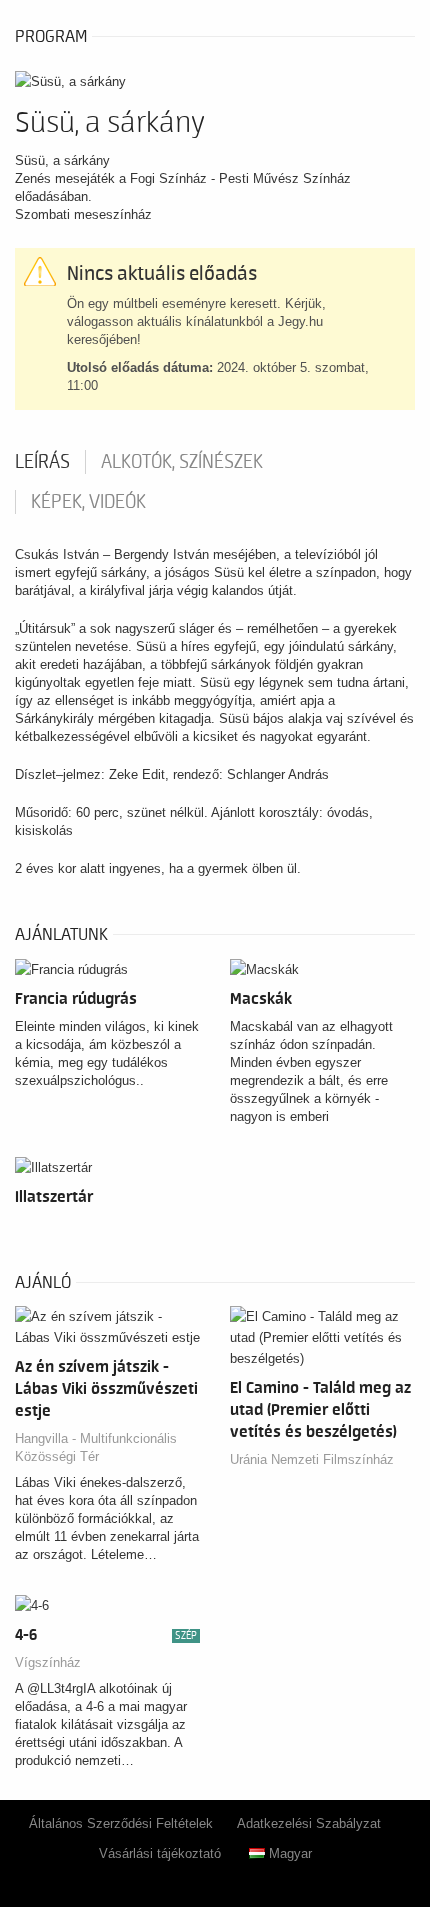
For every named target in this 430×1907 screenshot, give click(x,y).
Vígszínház (48, 1662)
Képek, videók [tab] (88, 502)
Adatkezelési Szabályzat (309, 1823)
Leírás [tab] (42, 462)
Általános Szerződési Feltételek (121, 1823)
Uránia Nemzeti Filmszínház (312, 1459)
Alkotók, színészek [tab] (182, 462)
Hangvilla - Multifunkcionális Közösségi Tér (96, 1447)
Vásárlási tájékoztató (160, 1853)
